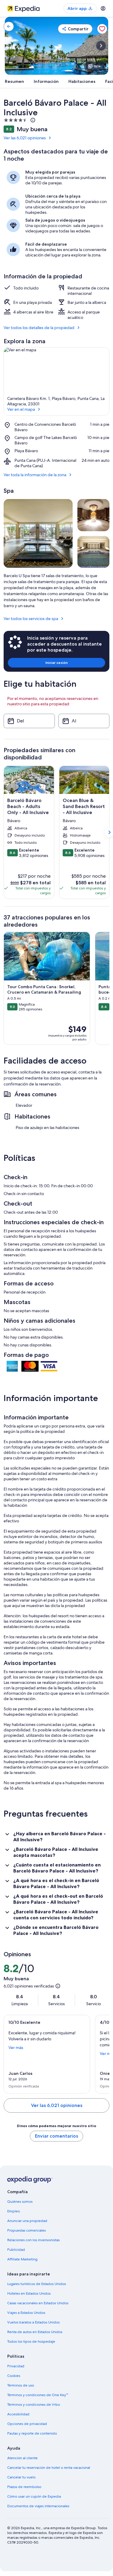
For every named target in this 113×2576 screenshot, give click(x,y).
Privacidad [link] (16, 2366)
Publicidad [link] (16, 2250)
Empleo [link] (14, 2211)
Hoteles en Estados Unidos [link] (29, 2293)
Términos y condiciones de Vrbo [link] (34, 2405)
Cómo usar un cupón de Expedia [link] (34, 2496)
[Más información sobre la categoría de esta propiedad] (32, 120)
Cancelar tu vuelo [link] (21, 2477)
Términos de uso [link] (21, 2385)
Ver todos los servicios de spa (31, 619)
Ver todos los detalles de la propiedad (39, 328)
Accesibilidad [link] (18, 2414)
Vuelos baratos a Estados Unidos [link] (33, 2322)
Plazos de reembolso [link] (24, 2487)
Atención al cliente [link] (22, 2458)
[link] (9, 26)
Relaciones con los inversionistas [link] (33, 2240)
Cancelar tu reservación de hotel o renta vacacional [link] (49, 2468)
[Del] (29, 721)
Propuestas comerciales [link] (27, 2230)
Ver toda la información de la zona (35, 475)
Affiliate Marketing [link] (22, 2259)
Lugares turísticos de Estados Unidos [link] (37, 2284)
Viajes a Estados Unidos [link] (26, 2313)
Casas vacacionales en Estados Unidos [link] (38, 2303)
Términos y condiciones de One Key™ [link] (38, 2395)
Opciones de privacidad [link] (27, 2424)
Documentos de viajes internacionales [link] (38, 2506)
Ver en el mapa (21, 409)
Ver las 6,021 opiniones (25, 138)
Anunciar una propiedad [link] (27, 2221)
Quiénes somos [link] (20, 2202)
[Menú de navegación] (103, 8)
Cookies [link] (14, 2376)
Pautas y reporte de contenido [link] (32, 2433)
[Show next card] (101, 46)
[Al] (84, 721)
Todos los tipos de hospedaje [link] (31, 2341)
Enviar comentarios (56, 2136)
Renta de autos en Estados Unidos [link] (35, 2332)
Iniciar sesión (57, 663)
